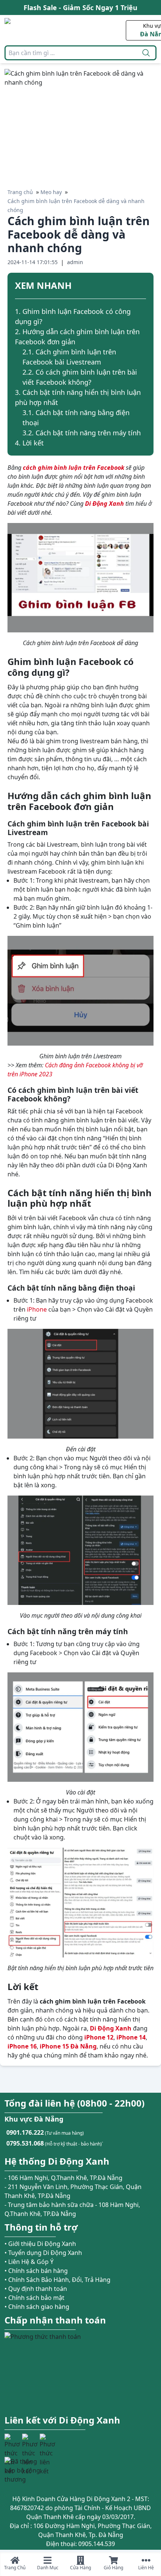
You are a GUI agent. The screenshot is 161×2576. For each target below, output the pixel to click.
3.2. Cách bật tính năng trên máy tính (82, 433)
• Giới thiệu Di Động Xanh (40, 2244)
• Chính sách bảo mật (34, 2298)
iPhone (37, 1309)
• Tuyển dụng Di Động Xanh (43, 2253)
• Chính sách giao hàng (37, 2307)
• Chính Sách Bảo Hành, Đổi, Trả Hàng (57, 2280)
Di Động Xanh (111, 2028)
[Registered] (25, 2470)
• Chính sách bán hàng (36, 2271)
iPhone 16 (22, 2046)
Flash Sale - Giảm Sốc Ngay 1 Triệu (80, 7)
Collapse (143, 287)
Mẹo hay (51, 192)
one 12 (104, 2037)
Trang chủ (20, 192)
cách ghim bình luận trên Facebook (74, 468)
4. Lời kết (29, 443)
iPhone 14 (131, 2037)
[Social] (12, 2442)
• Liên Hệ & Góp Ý (29, 2262)
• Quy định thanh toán (36, 2289)
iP (87, 2037)
